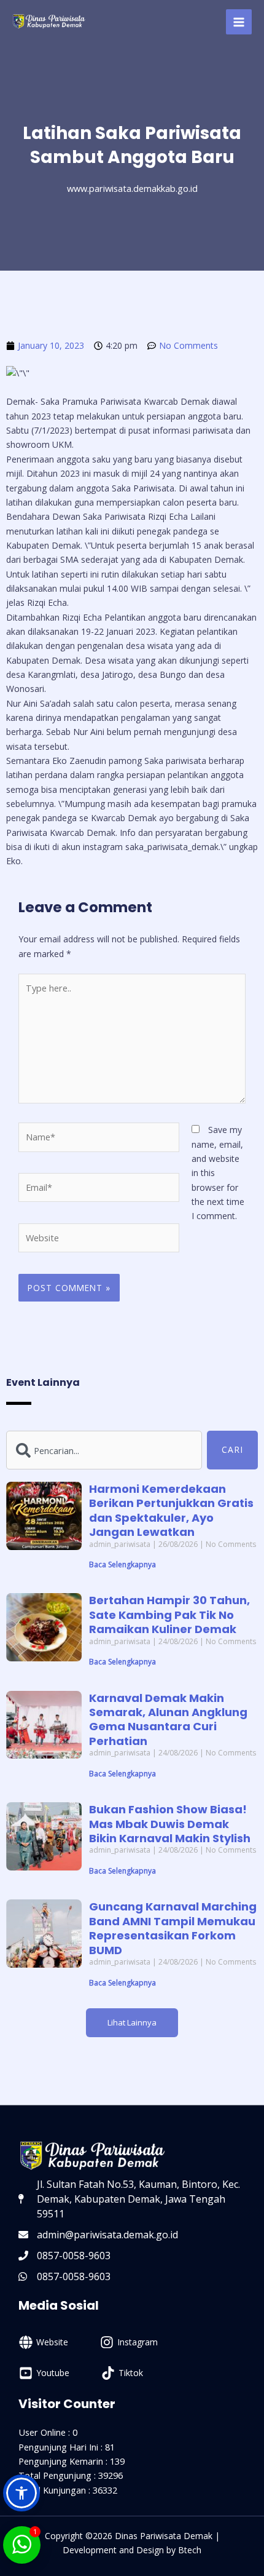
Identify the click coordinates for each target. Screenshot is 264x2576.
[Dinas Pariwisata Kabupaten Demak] (49, 22)
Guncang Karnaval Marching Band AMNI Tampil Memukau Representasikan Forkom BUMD (173, 1928)
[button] (132, 2023)
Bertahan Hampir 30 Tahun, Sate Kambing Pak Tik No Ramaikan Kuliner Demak (169, 1615)
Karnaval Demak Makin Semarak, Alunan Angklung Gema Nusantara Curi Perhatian (168, 1719)
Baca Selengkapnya (122, 1564)
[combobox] (104, 1450)
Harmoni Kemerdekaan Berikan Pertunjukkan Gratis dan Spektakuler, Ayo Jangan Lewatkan (171, 1510)
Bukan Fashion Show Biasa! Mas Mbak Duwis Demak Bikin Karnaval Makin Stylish (170, 1824)
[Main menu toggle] (239, 22)
